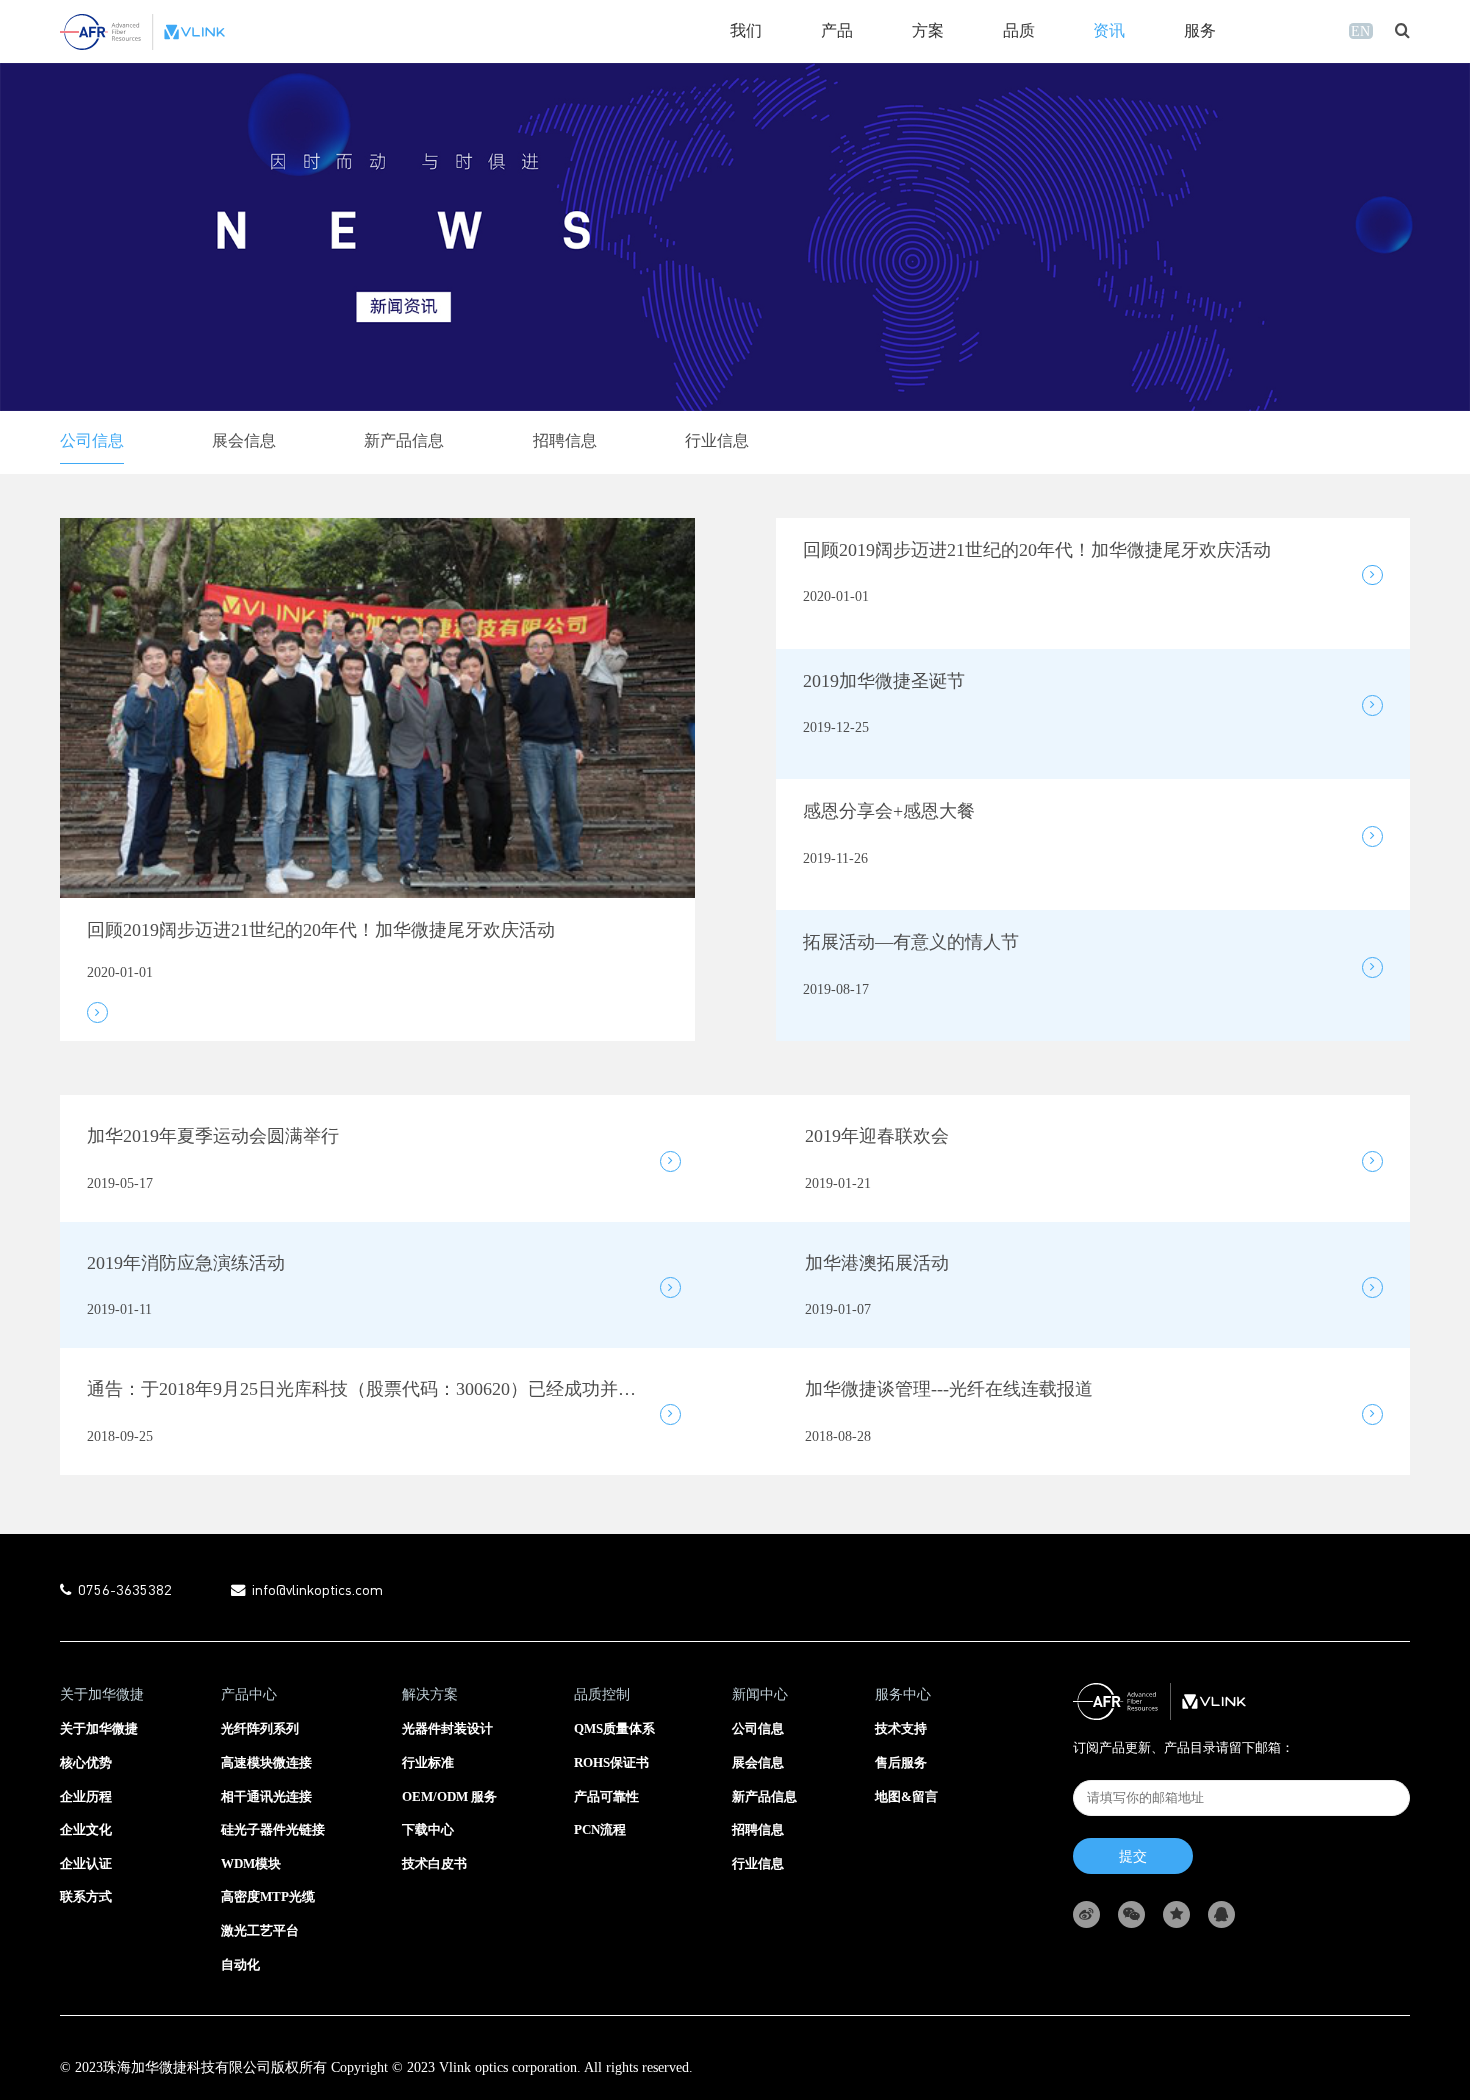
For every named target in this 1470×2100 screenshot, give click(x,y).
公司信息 (92, 441)
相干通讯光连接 (266, 1797)
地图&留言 (906, 1797)
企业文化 (86, 1830)
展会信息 (244, 441)
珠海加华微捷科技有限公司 (187, 2067)
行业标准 (428, 1763)
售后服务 (901, 1763)
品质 (1019, 31)
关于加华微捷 (99, 1729)
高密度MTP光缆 (268, 1897)
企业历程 (86, 1797)
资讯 (1109, 31)
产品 (837, 31)
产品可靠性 (606, 1797)
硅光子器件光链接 (273, 1830)
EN (1360, 31)
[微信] (1140, 1914)
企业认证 (86, 1864)
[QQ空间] (1185, 1914)
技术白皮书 (434, 1864)
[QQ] (1230, 1914)
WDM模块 (251, 1864)
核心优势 (86, 1763)
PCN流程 (600, 1830)
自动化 (240, 1965)
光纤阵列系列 (260, 1729)
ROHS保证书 (611, 1763)
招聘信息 (565, 441)
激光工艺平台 (260, 1931)
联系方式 (86, 1897)
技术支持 (901, 1729)
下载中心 (428, 1830)
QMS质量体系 (614, 1729)
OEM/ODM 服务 (449, 1797)
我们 (746, 31)
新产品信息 (404, 441)
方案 (928, 31)
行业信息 (717, 441)
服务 (1200, 31)
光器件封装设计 (447, 1729)
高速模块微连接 (266, 1763)
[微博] (1095, 1914)
